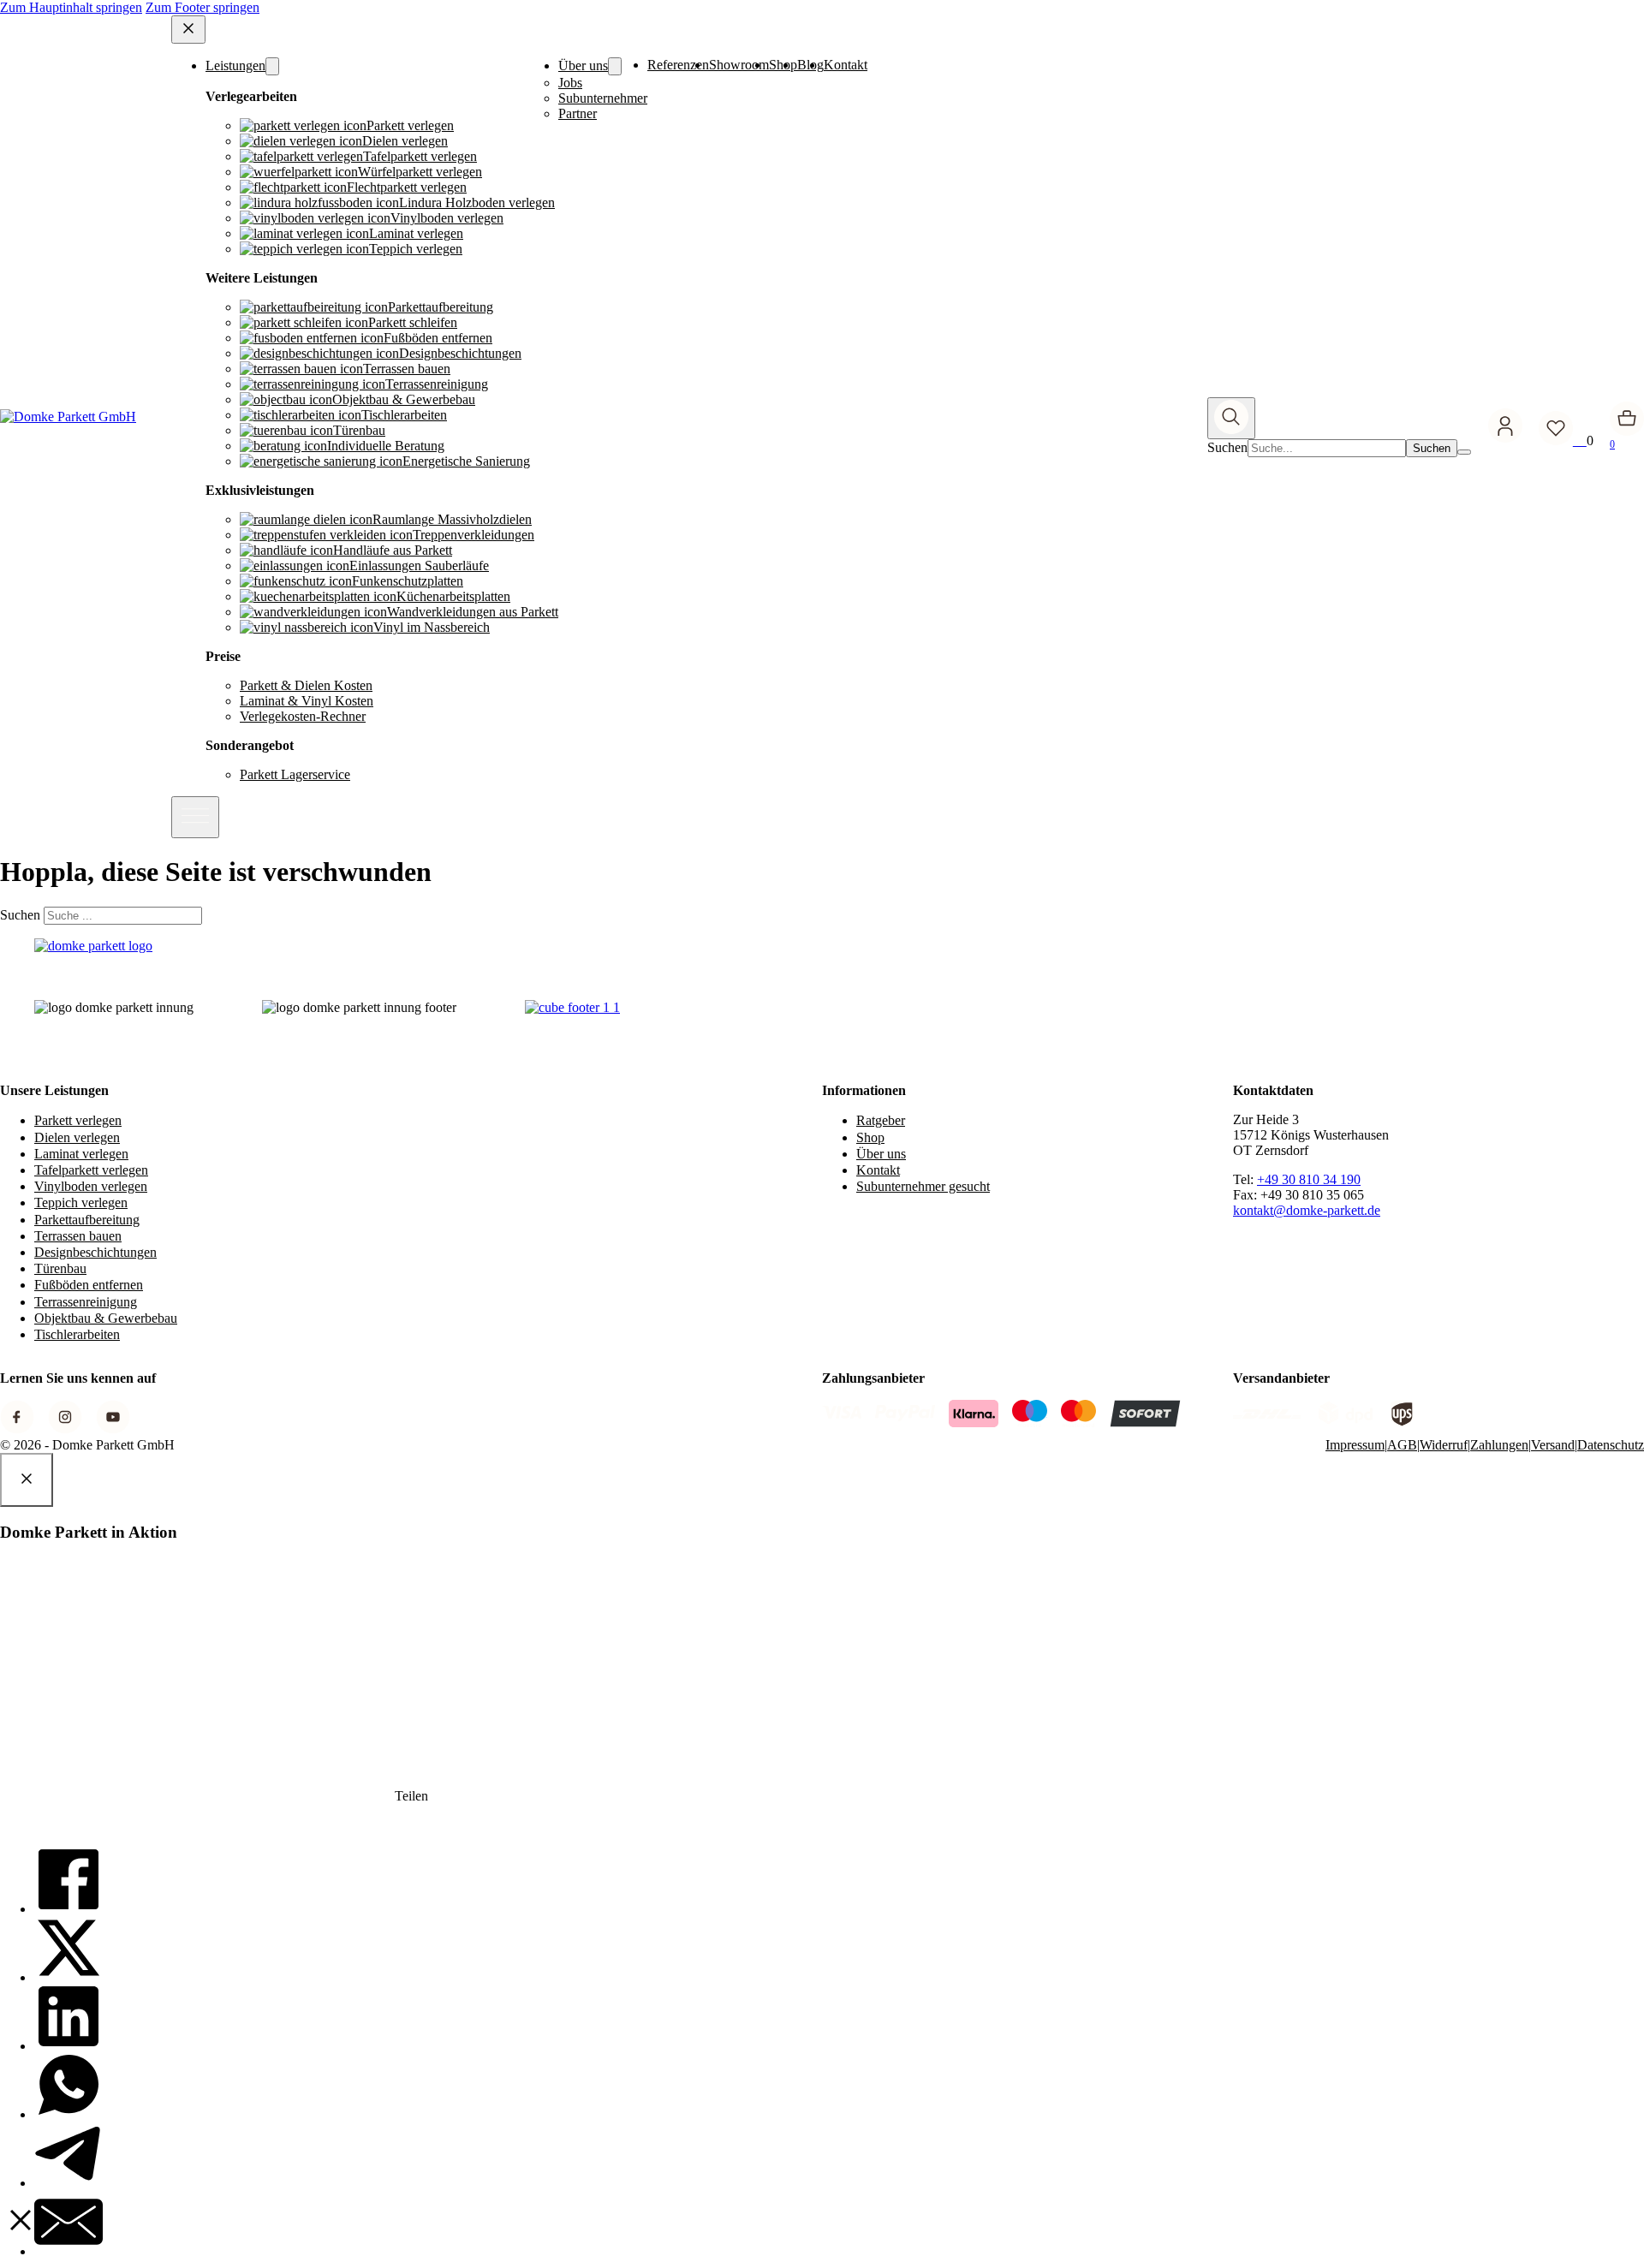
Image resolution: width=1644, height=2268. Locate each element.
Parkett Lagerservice (295, 774)
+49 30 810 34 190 (1309, 1179)
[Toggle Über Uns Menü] (615, 66)
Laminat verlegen (81, 1154)
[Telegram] (68, 2183)
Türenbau (60, 1268)
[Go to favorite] (1563, 441)
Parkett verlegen (78, 1120)
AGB (1402, 1445)
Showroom (739, 65)
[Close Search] (1464, 452)
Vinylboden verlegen (91, 1186)
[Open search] (1231, 418)
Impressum (1355, 1445)
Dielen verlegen (77, 1137)
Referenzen (678, 65)
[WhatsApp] (68, 2114)
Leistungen (235, 65)
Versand (1553, 1445)
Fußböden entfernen (89, 1285)
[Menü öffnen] (195, 817)
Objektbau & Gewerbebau (106, 1318)
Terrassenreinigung (86, 1302)
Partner (578, 113)
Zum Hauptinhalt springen (71, 7)
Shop (870, 1137)
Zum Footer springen (203, 7)
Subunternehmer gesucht (923, 1186)
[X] (68, 1977)
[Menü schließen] (188, 30)
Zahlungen (1499, 1445)
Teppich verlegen (81, 1202)
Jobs (570, 83)
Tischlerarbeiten (77, 1334)
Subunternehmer (603, 98)
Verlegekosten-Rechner (303, 716)
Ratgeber (881, 1120)
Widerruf (1444, 1445)
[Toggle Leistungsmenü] (272, 66)
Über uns (583, 65)
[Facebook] (68, 1909)
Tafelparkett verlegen (91, 1170)
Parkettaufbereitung (87, 1220)
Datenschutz (1611, 1445)
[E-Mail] (68, 2251)
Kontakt (846, 65)
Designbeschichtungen (95, 1252)
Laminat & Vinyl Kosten (307, 701)
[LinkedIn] (68, 2046)
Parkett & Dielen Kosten (306, 685)
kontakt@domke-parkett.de (1307, 1210)
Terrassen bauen (78, 1236)
